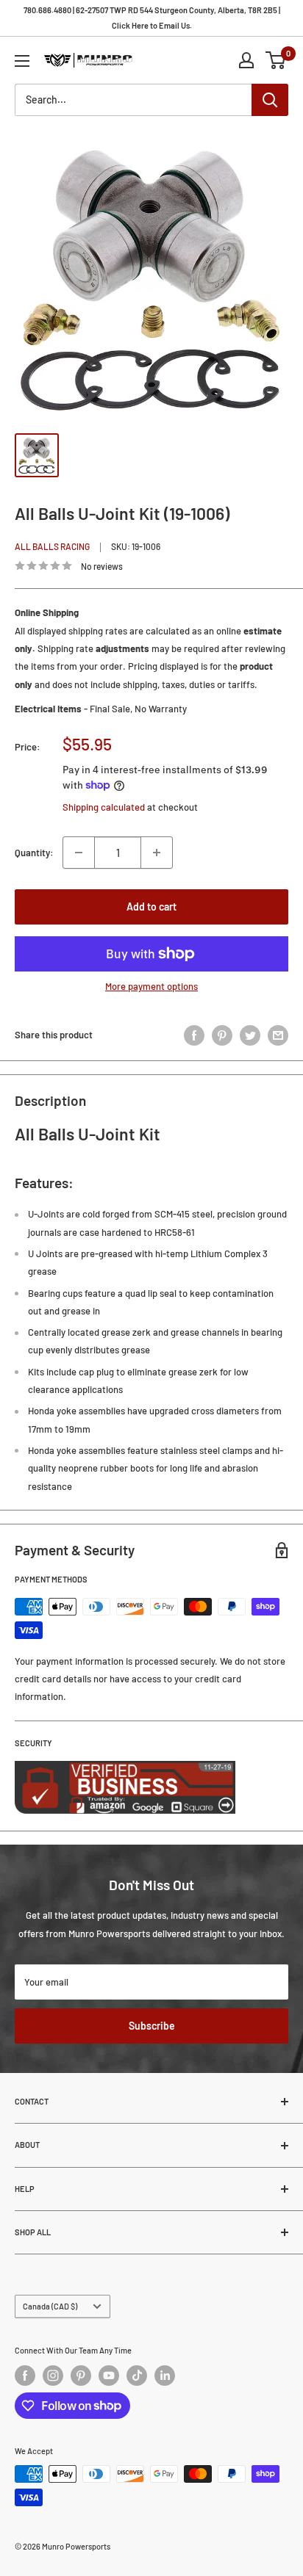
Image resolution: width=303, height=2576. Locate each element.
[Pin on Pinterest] (222, 1035)
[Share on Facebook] (194, 1035)
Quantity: (34, 853)
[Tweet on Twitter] (250, 1035)
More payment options (151, 986)
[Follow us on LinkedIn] (165, 2376)
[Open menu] (22, 61)
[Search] (270, 100)
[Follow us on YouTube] (109, 2376)
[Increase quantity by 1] (157, 853)
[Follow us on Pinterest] (81, 2376)
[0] (276, 60)
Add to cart (151, 907)
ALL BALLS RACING (52, 546)
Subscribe (152, 2026)
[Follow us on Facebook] (25, 2376)
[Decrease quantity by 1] (79, 853)
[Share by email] (278, 1035)
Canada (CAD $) (50, 2306)
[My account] (246, 60)
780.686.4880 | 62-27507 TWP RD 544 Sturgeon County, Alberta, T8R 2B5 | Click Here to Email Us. (152, 18)
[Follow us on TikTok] (137, 2376)
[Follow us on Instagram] (53, 2376)
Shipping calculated (104, 807)
